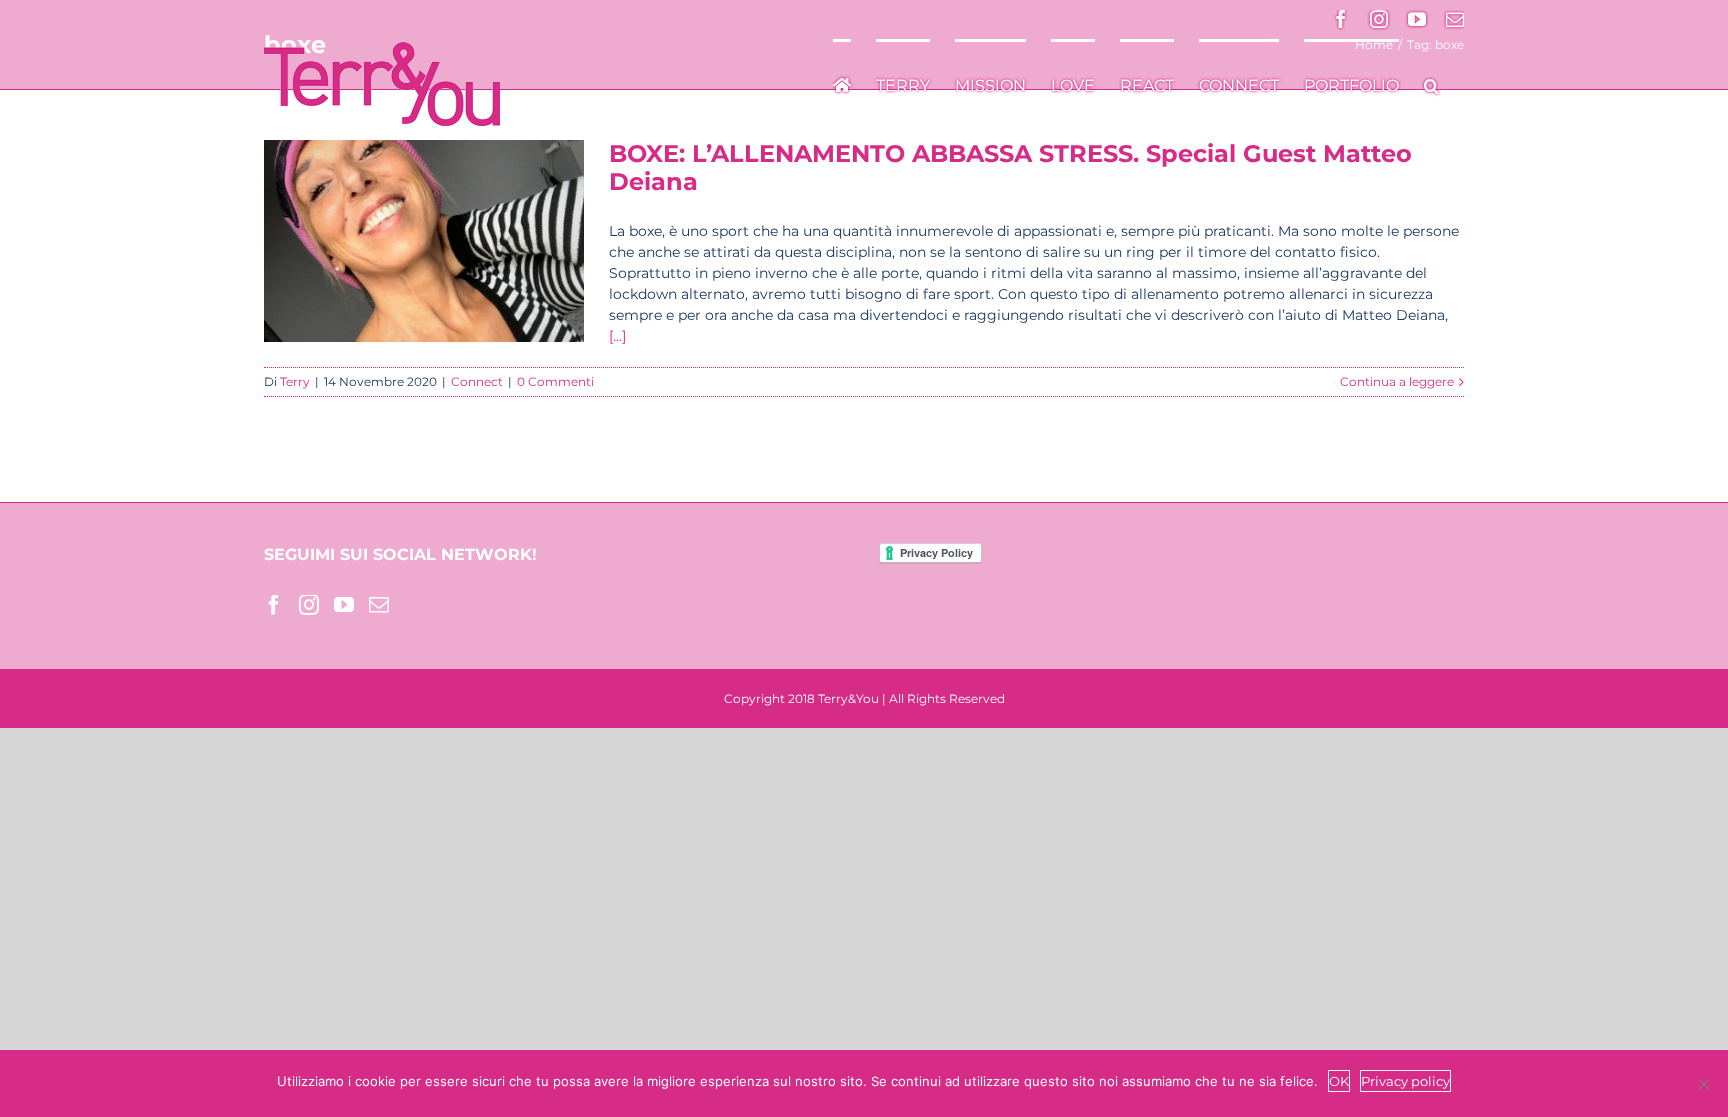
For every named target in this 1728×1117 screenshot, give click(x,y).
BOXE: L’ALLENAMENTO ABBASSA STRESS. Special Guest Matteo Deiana (1010, 167)
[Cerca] (1431, 84)
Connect (477, 381)
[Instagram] (309, 605)
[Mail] (379, 605)
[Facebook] (274, 605)
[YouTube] (344, 605)
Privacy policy (1405, 1081)
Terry (295, 381)
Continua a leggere (1397, 381)
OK (1339, 1081)
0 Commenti (555, 381)
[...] (617, 336)
